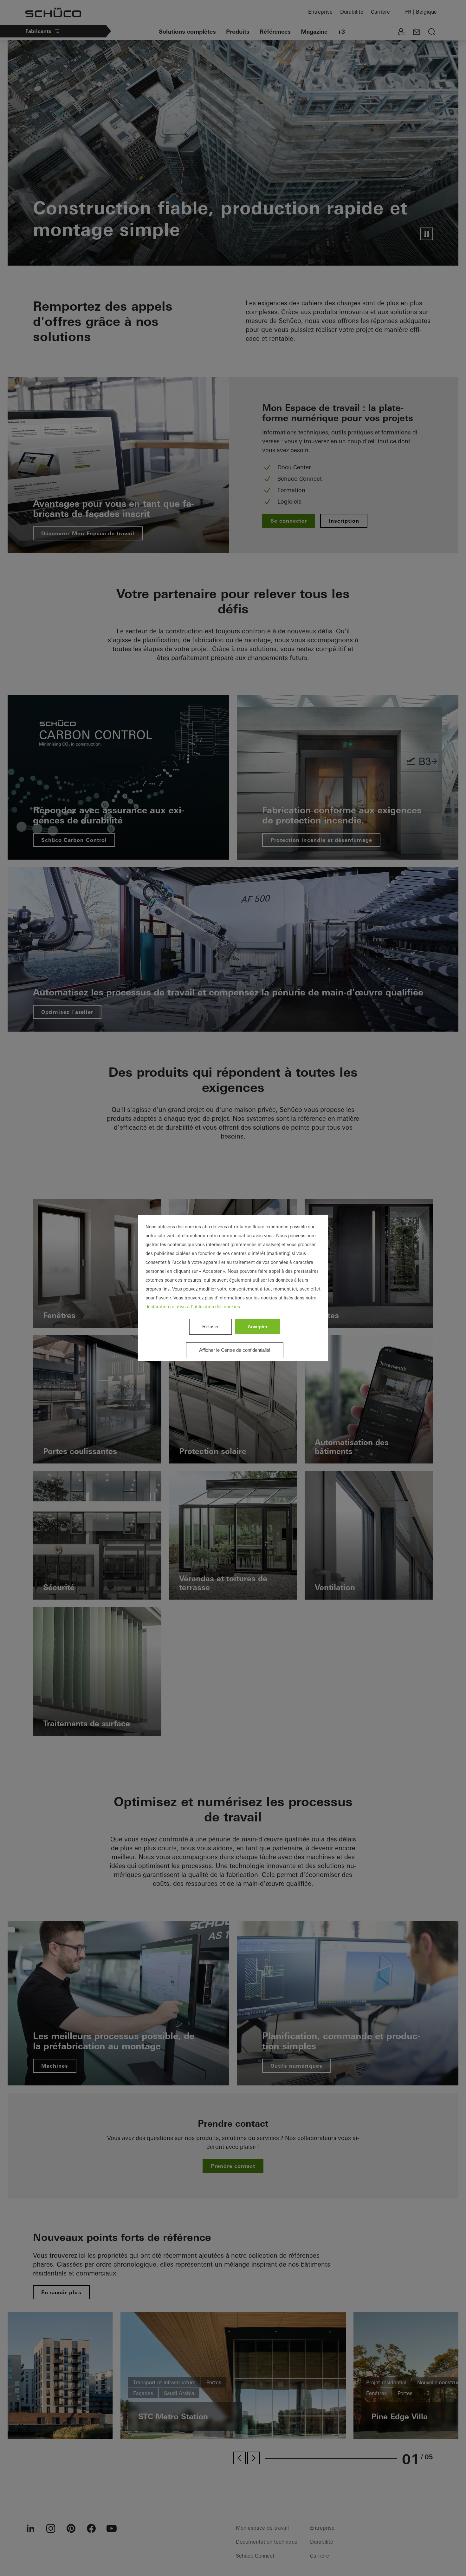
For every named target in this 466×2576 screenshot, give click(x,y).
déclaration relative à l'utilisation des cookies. (193, 1307)
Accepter (258, 1327)
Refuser (210, 1327)
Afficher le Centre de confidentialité (235, 1350)
